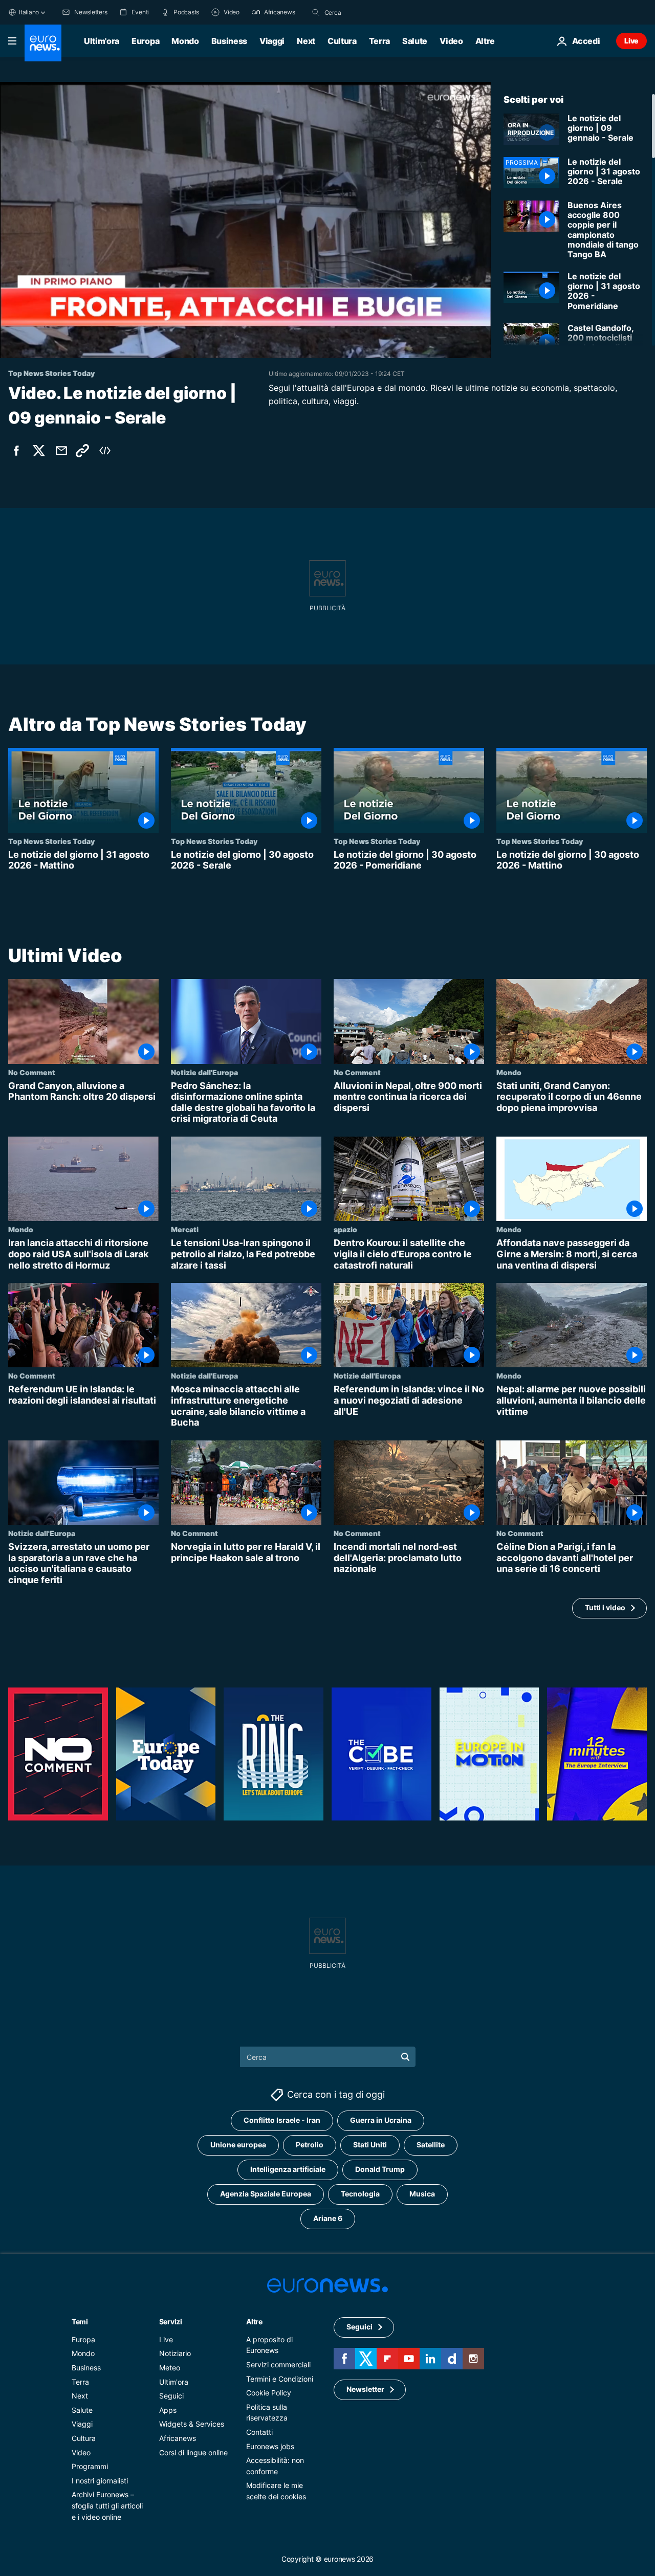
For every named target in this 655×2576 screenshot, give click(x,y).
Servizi (171, 2322)
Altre (254, 2322)
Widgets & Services (192, 2424)
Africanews (178, 2438)
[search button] (316, 12)
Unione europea (238, 2145)
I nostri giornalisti (100, 2481)
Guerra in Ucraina (381, 2120)
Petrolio (310, 2145)
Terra (379, 41)
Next (306, 41)
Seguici (171, 2396)
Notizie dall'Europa (204, 1072)
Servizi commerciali (278, 2364)
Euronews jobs (270, 2446)
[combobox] (367, 12)
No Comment (32, 1072)
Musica (422, 2194)
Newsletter (365, 2389)
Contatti (259, 2432)
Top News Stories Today (51, 841)
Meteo (170, 2368)
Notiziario (175, 2353)
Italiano (29, 12)
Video (451, 41)
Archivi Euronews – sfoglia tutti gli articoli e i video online (107, 2505)
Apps (168, 2410)
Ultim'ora (102, 41)
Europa (145, 41)
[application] (246, 220)
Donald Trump (380, 2169)
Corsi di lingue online (193, 2452)
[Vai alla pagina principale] (43, 43)
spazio (345, 1229)
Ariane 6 (328, 2218)
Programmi (90, 2466)
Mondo (185, 41)
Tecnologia (360, 2194)
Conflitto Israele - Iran (282, 2120)
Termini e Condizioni (280, 2378)
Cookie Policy (269, 2393)
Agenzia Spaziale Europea (266, 2194)
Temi (80, 2322)
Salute (415, 41)
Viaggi (272, 41)
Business (229, 41)
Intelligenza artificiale (288, 2169)
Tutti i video (605, 1607)
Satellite (431, 2145)
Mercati (185, 1229)
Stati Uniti (370, 2145)
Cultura (342, 41)
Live (631, 41)
